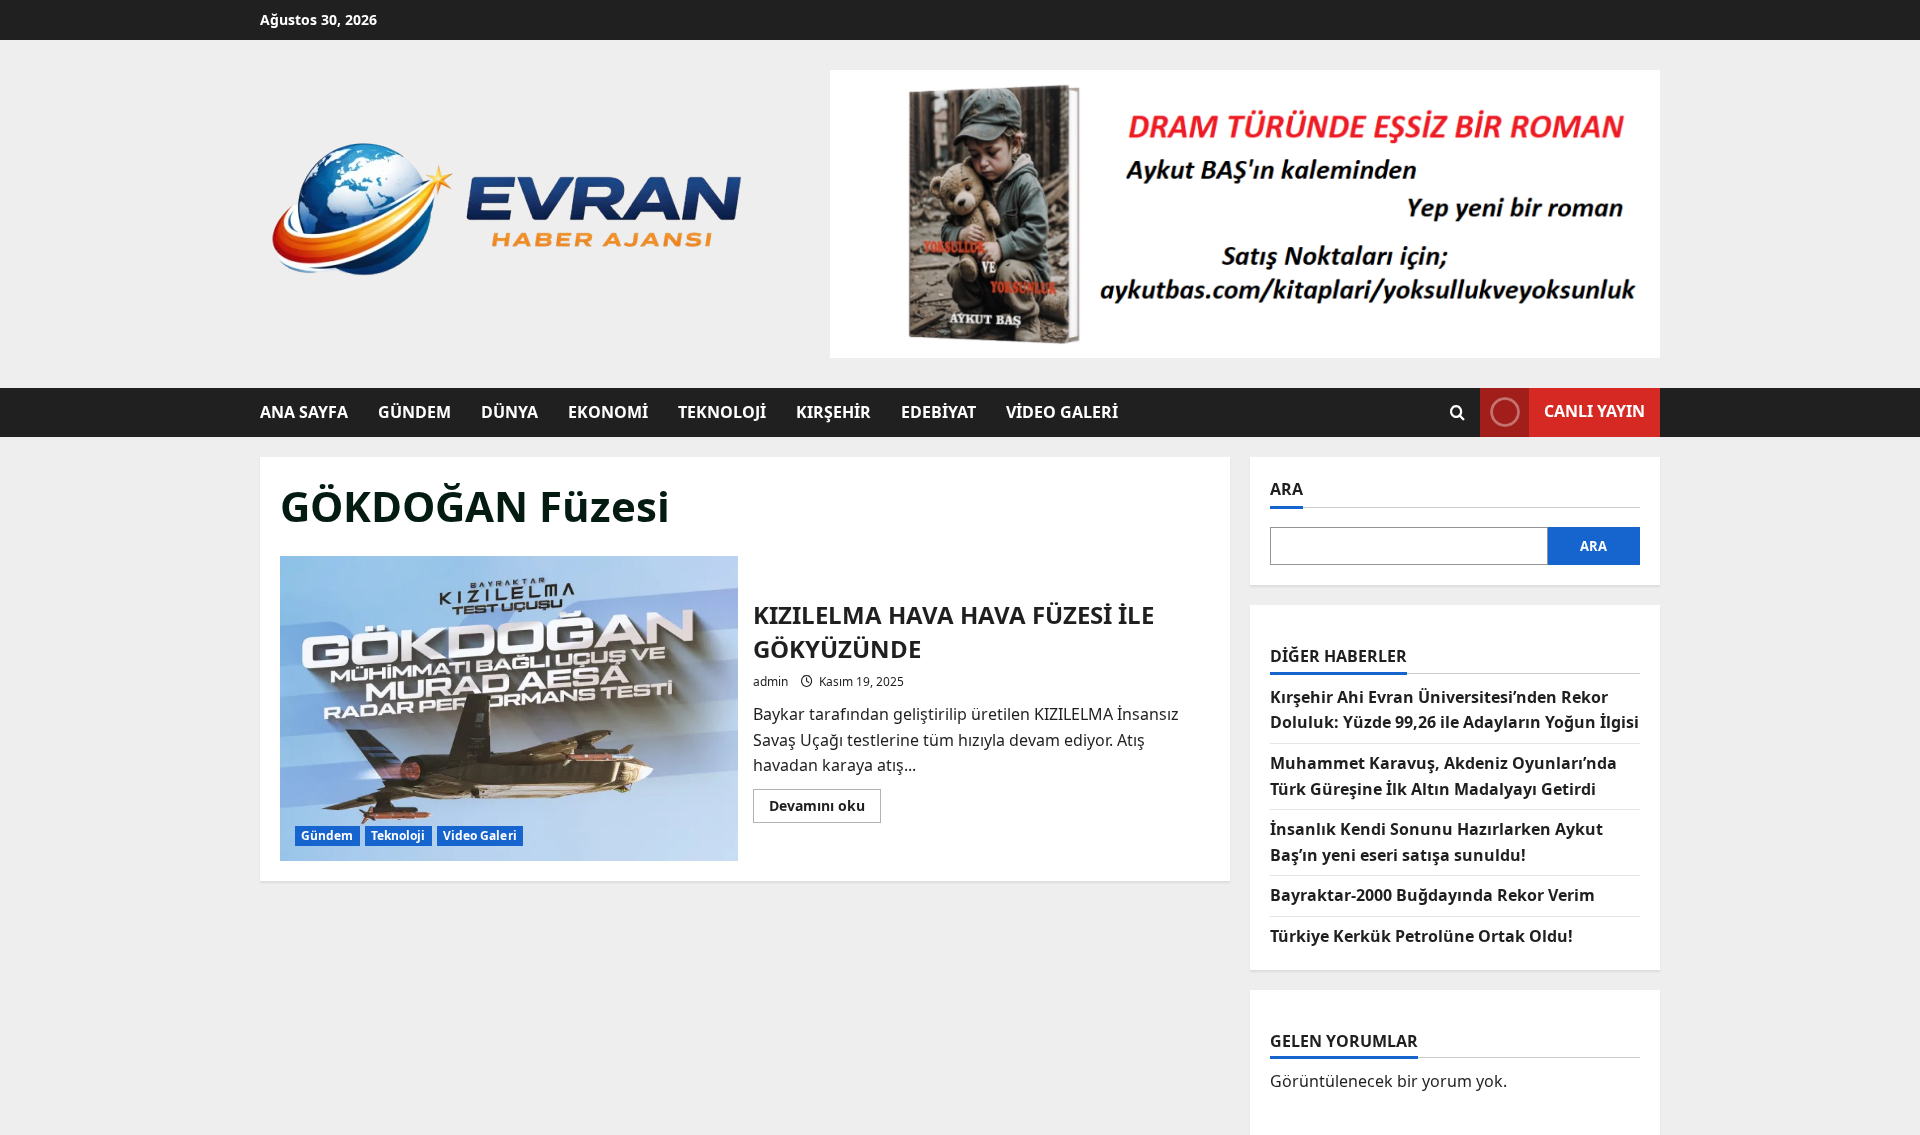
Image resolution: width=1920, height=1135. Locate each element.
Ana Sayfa (304, 412)
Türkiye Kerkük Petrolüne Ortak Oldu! (1421, 936)
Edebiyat (938, 412)
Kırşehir (833, 412)
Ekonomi (608, 412)
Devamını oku (825, 809)
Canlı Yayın (1594, 411)
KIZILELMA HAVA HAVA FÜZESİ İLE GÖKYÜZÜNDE (509, 708)
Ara (1286, 489)
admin (770, 681)
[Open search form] (1457, 412)
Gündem (414, 412)
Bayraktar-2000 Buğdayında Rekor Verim (1432, 895)
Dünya (509, 412)
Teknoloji (722, 412)
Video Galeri (1062, 412)
